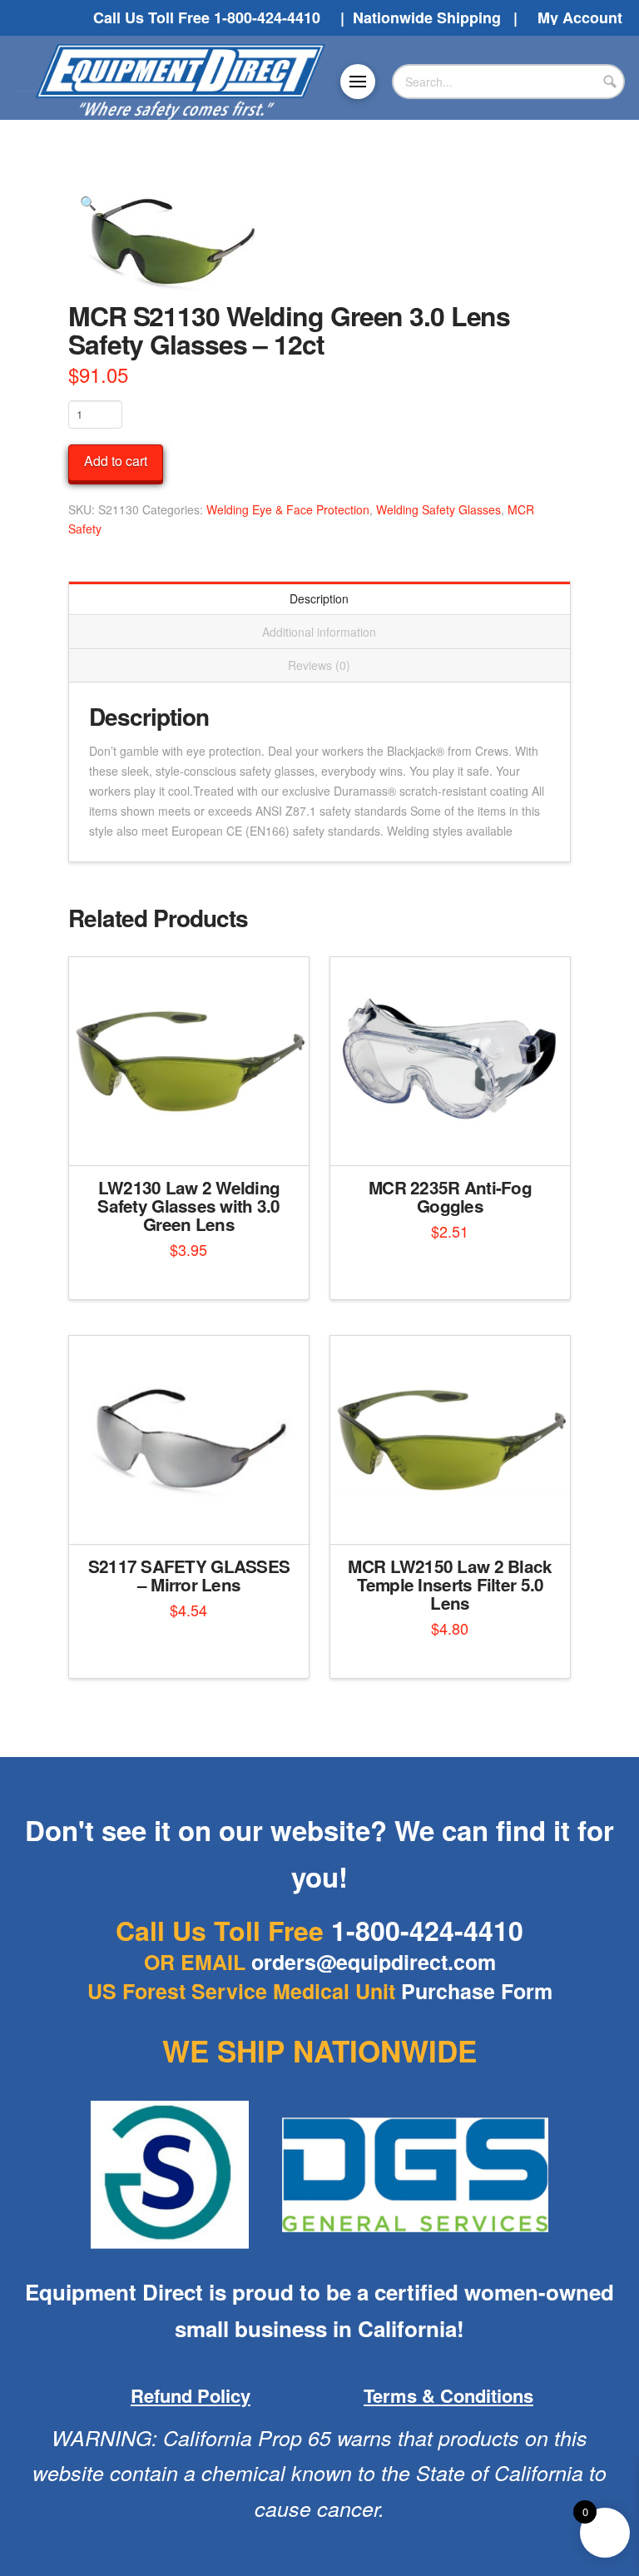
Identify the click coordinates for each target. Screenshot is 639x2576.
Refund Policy (191, 2395)
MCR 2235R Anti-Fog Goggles (450, 1196)
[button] (358, 82)
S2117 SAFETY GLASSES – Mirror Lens (189, 1575)
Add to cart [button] (195, 1138)
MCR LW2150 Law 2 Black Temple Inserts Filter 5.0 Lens (450, 1584)
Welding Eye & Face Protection (288, 509)
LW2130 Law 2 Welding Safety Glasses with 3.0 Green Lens (188, 1206)
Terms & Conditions (448, 2395)
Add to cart (116, 461)
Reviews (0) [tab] (319, 665)
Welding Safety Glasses (438, 509)
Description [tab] (319, 598)
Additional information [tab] (319, 632)
